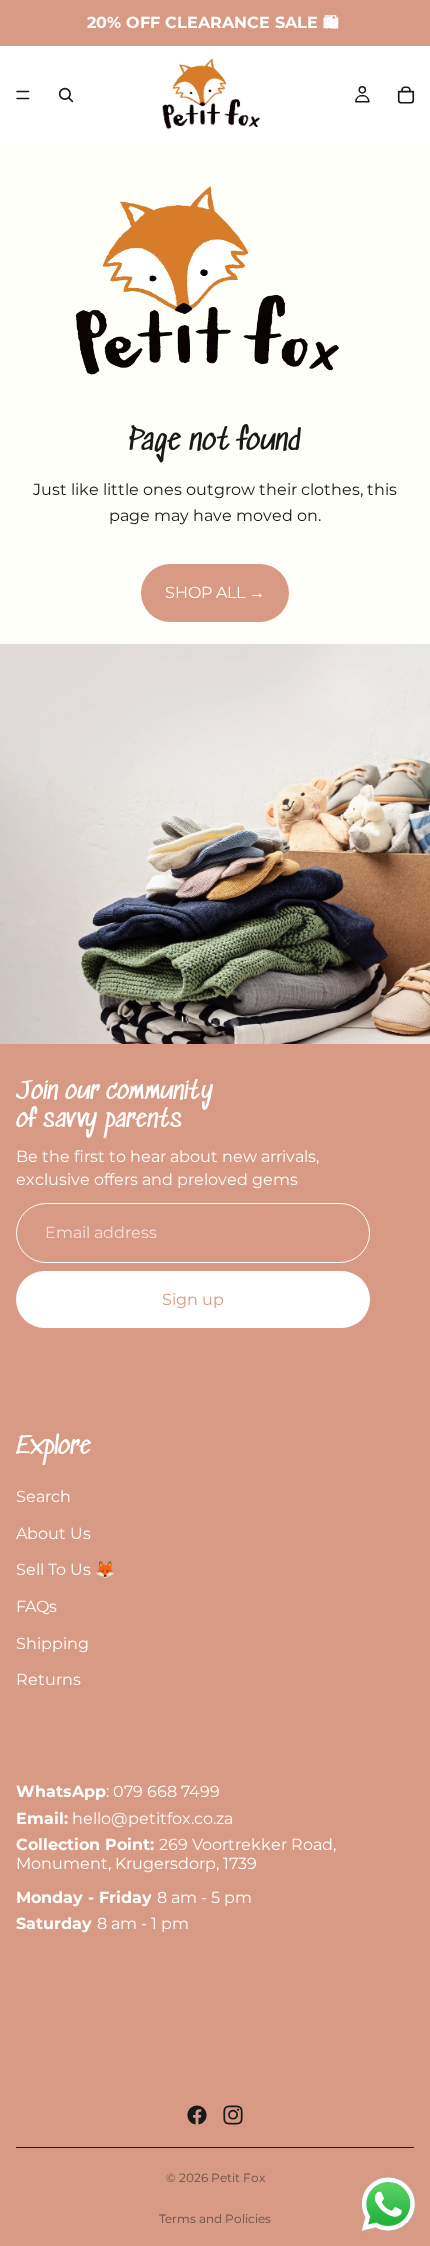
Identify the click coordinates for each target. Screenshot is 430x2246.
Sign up (193, 1299)
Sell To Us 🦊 (65, 1569)
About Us (53, 1533)
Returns (48, 1679)
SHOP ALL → (215, 592)
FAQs (36, 1606)
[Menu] (23, 95)
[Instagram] (233, 2115)
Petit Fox (238, 2177)
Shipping (52, 1643)
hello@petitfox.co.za (152, 1818)
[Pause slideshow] (185, 1022)
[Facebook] (197, 2115)
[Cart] (406, 95)
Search (43, 1496)
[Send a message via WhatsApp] (388, 2204)
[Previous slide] (32, 844)
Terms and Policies (215, 2218)
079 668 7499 (166, 1792)
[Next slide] (398, 844)
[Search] (66, 95)
